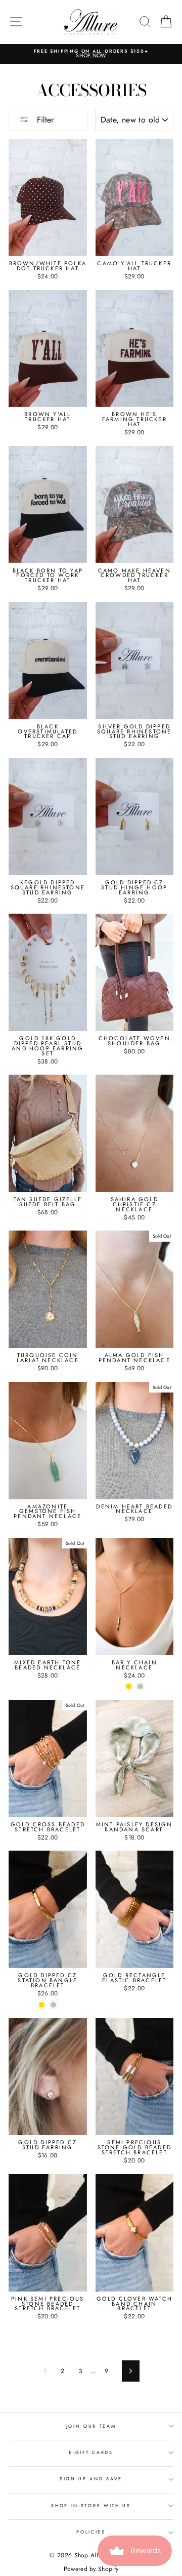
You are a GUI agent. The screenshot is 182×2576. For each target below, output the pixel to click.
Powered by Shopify (91, 2569)
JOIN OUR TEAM (91, 2426)
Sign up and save (91, 2479)
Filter (44, 120)
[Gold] (129, 1686)
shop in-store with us (91, 2505)
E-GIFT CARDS (91, 2452)
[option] (91, 54)
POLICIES (91, 2532)
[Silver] (140, 1686)
